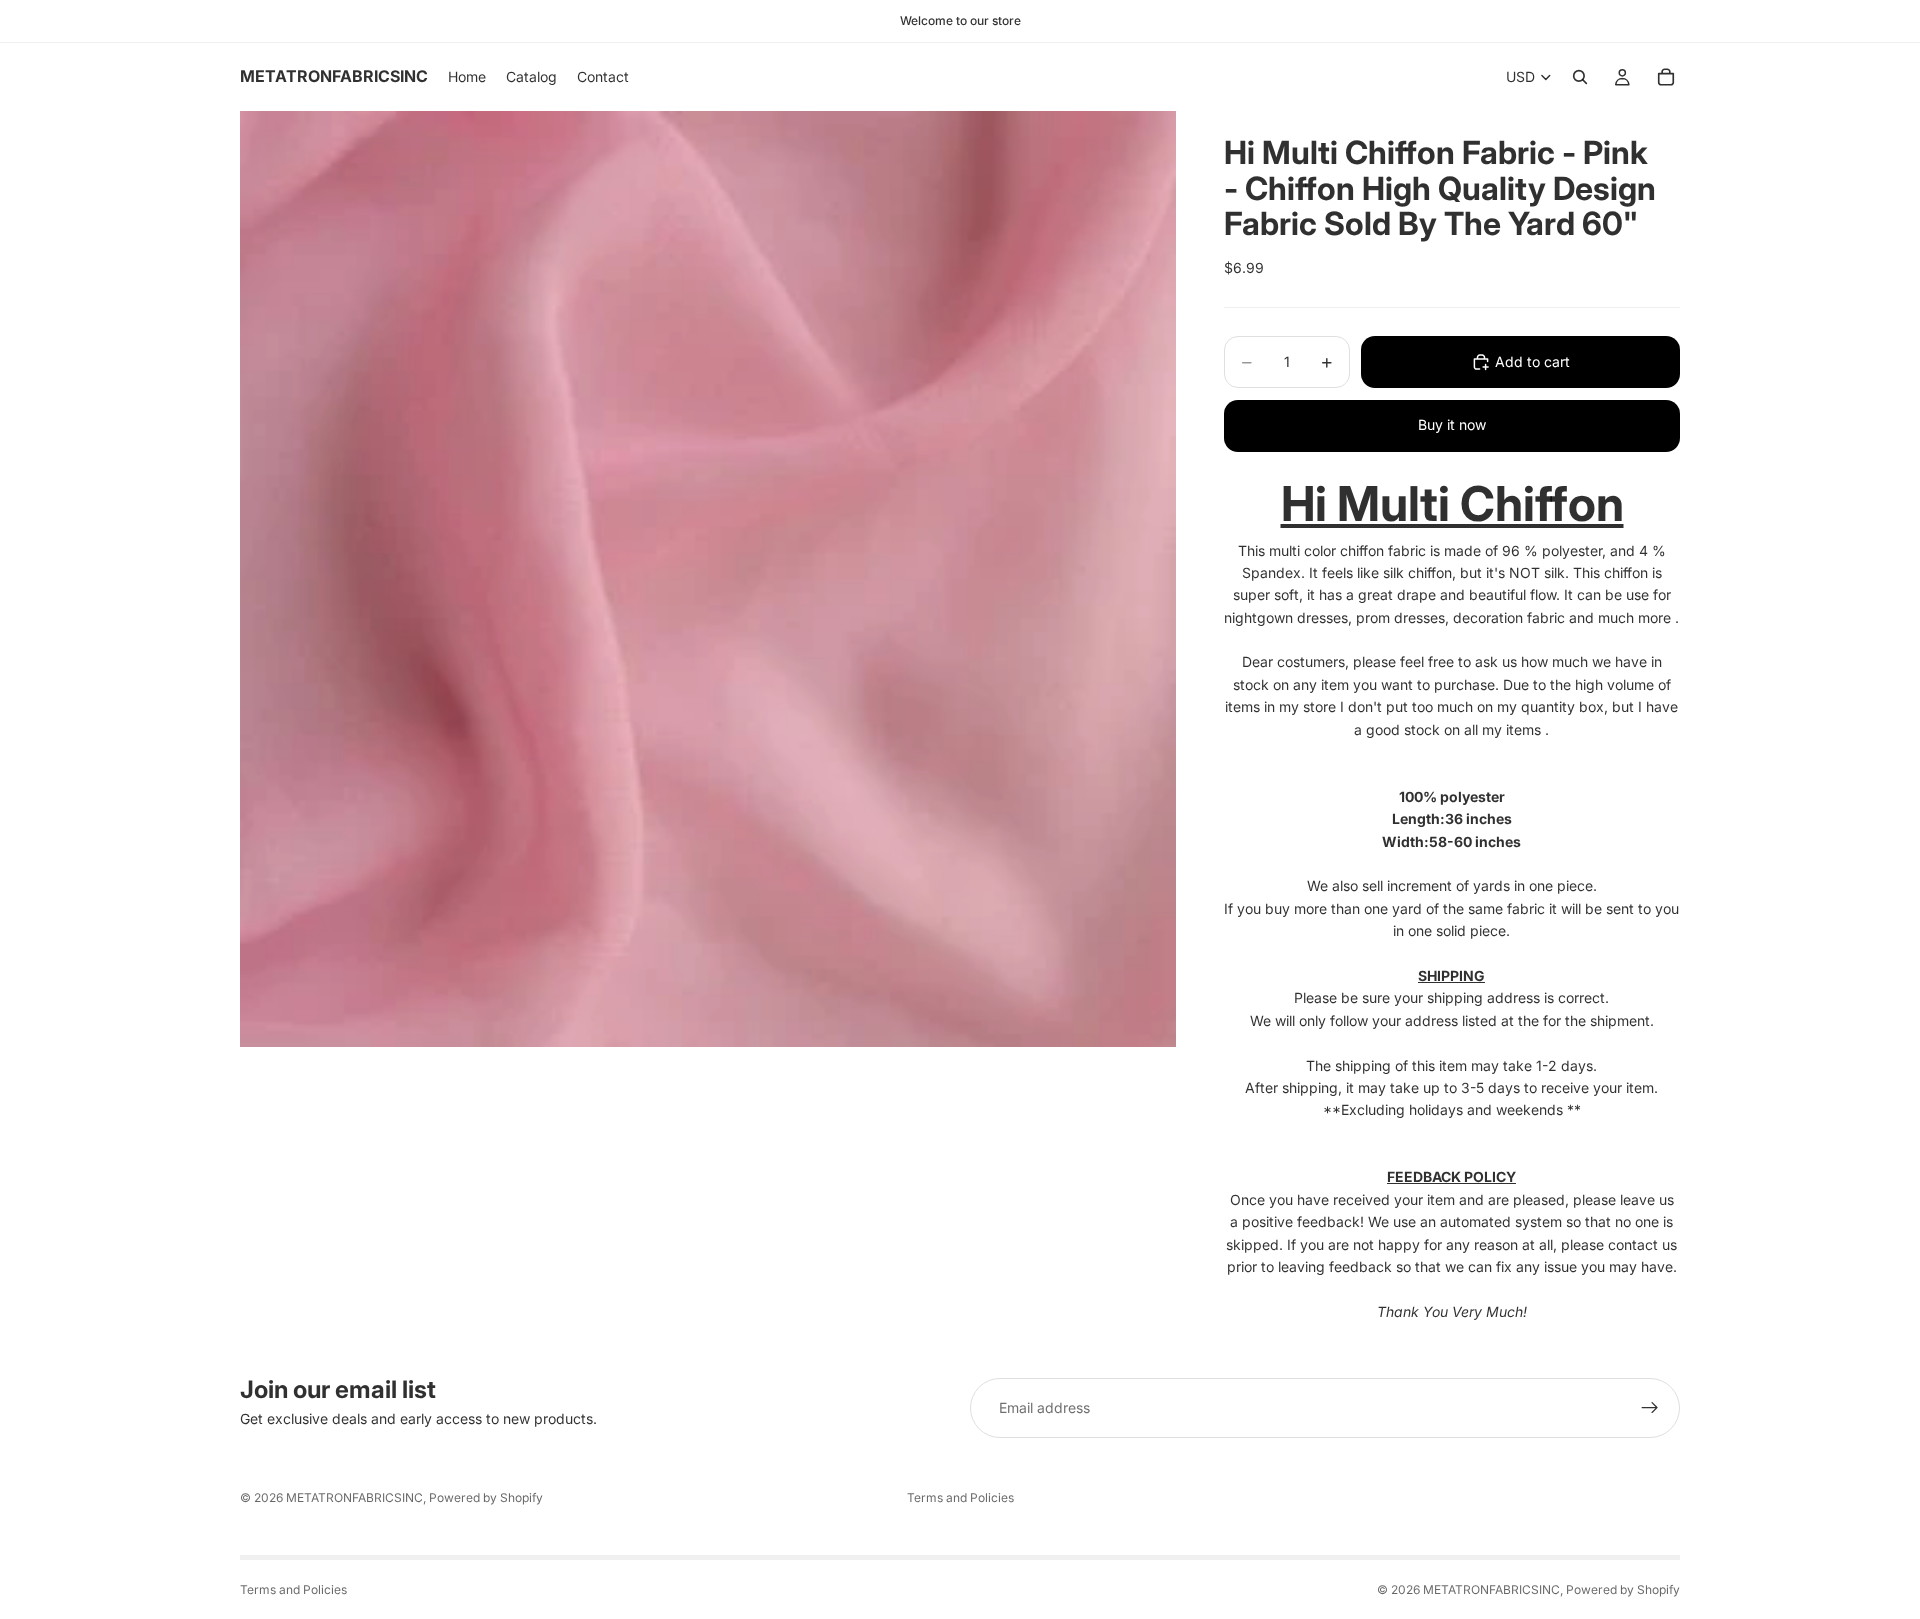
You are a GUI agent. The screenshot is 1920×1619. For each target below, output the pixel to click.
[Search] (1580, 77)
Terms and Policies (960, 1497)
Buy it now (1452, 424)
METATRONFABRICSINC (354, 1497)
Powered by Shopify (486, 1497)
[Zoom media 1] (708, 579)
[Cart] (1666, 77)
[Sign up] (1650, 1408)
